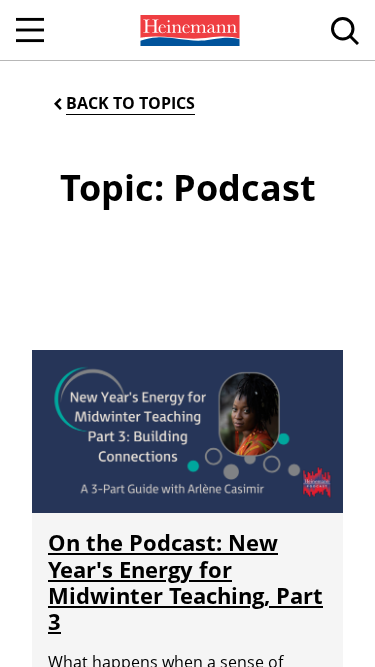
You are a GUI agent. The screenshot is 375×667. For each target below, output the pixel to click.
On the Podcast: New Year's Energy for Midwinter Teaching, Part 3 (185, 581)
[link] (188, 30)
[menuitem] (188, 30)
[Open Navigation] (30, 30)
